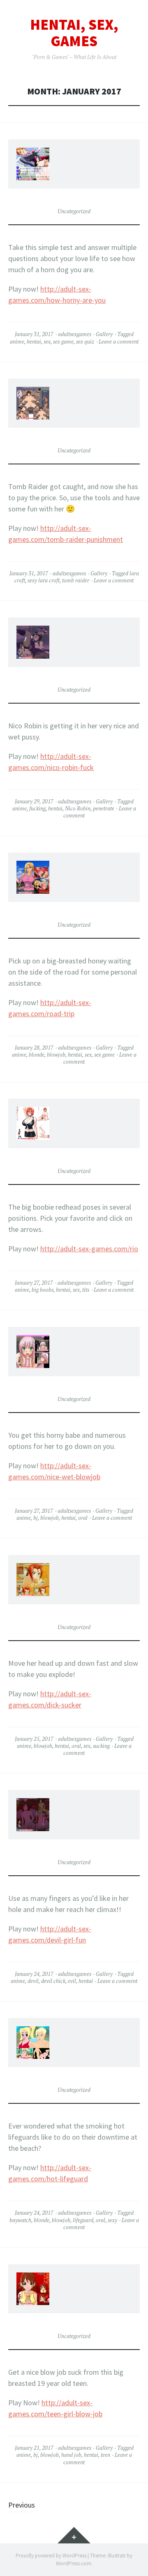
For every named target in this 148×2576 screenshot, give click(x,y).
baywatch (20, 2220)
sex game (63, 341)
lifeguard (83, 2220)
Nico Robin (78, 808)
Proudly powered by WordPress (51, 2556)
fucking (37, 808)
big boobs (43, 1290)
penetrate (104, 808)
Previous (22, 2505)
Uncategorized (74, 211)
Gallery (104, 334)
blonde (37, 1055)
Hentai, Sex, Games (74, 33)
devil (33, 1981)
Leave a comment (119, 341)
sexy (112, 2220)
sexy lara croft (44, 580)
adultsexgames (75, 334)
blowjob (56, 1055)
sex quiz (85, 341)
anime (17, 341)
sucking (101, 1746)
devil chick (53, 1981)
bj (36, 1518)
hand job (71, 2455)
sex (47, 341)
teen (105, 2455)
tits (86, 1290)
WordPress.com (74, 2563)
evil (72, 1981)
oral (83, 1518)
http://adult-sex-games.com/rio (89, 1249)
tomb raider (76, 580)
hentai (34, 341)
